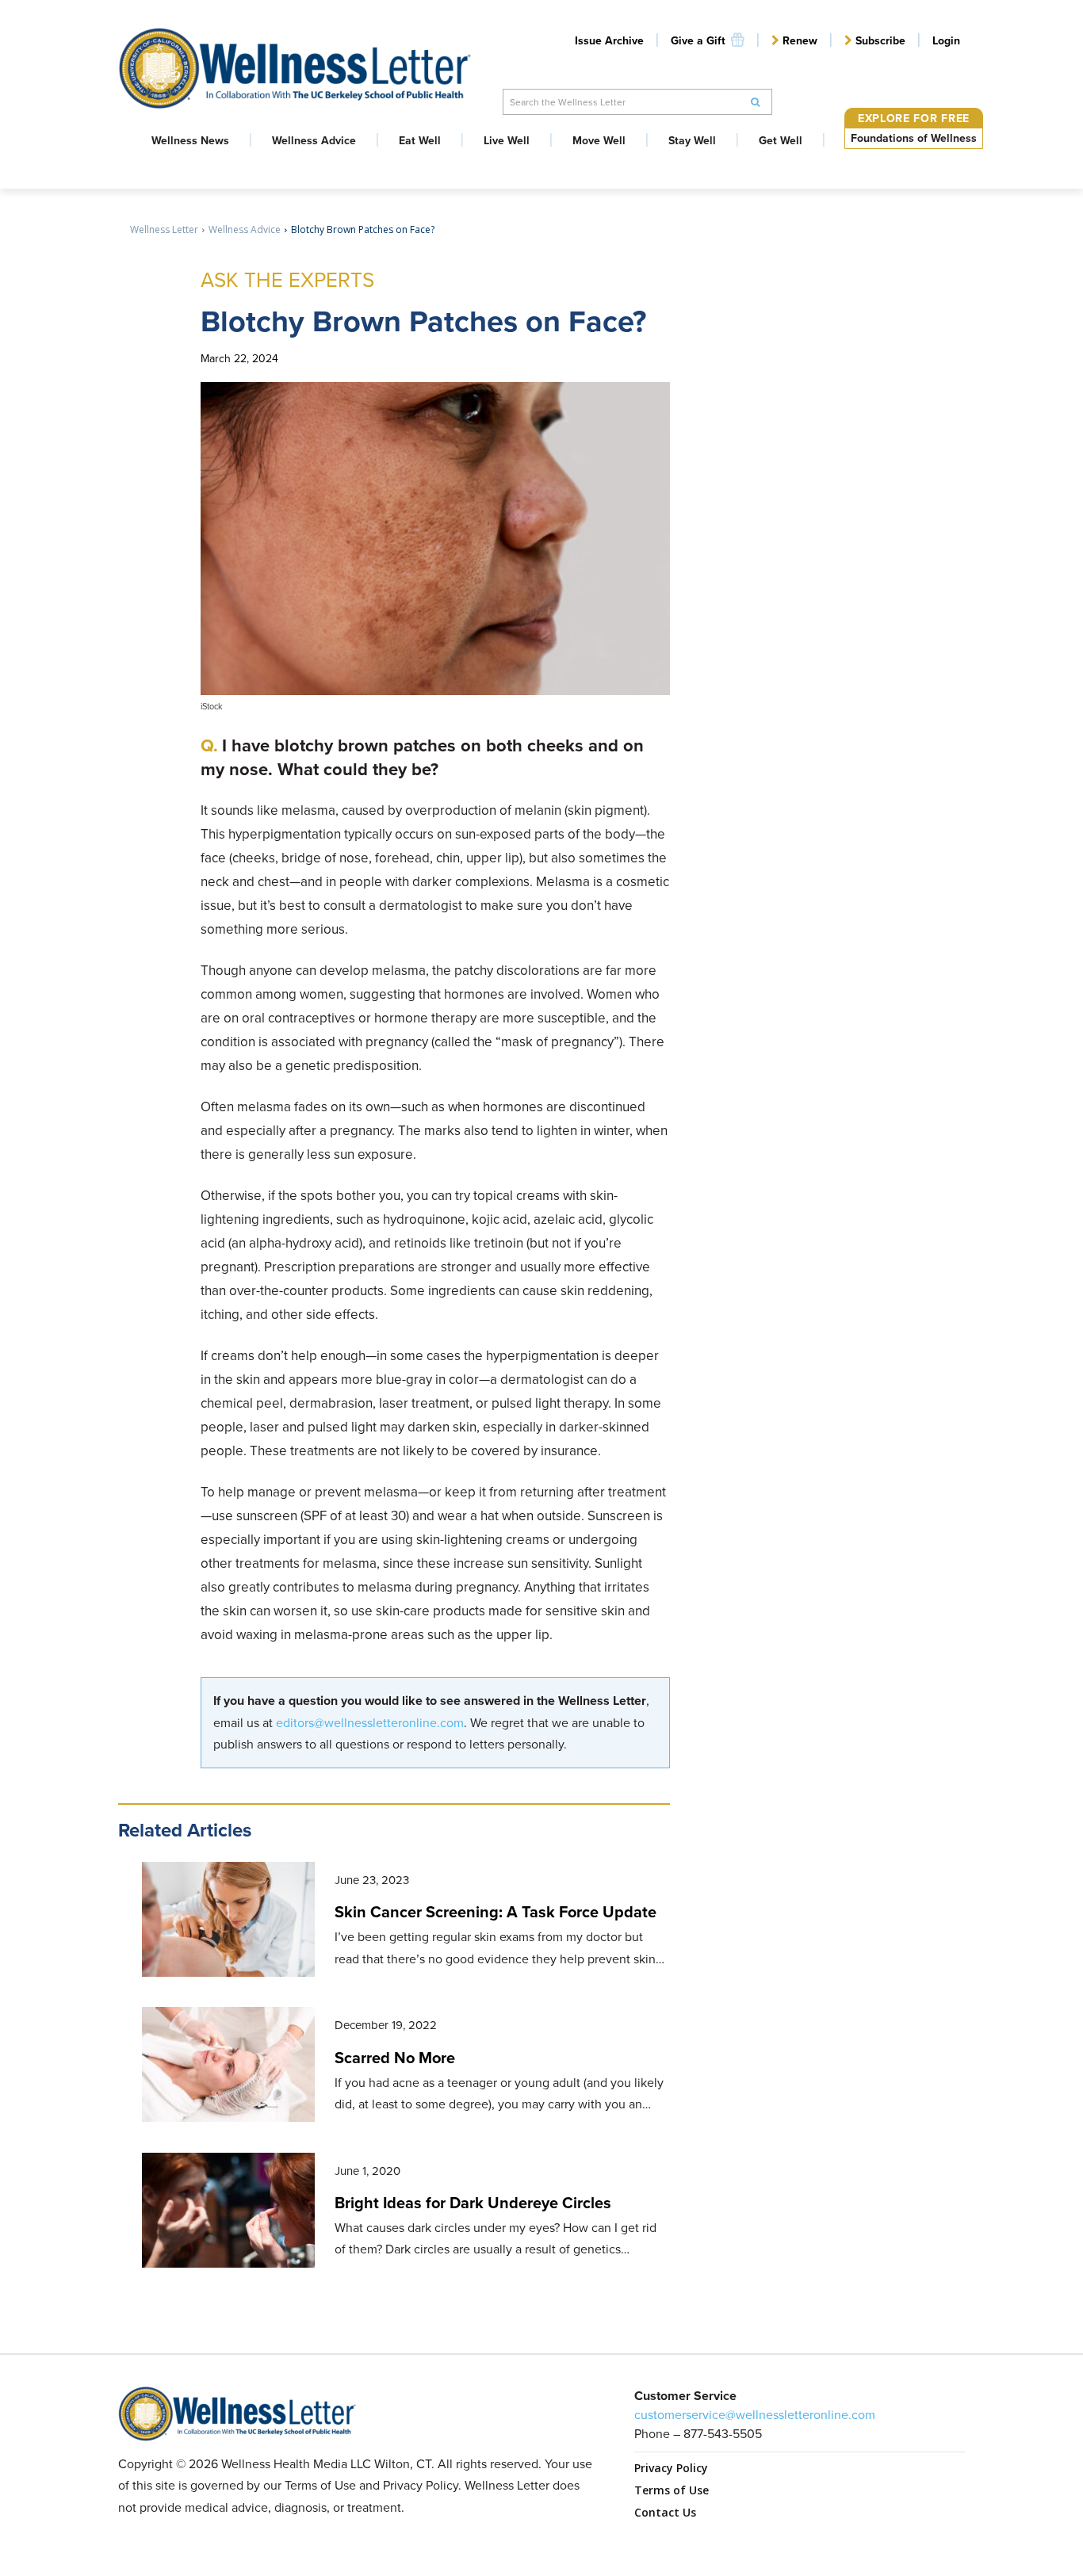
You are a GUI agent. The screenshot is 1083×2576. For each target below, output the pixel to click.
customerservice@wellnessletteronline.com (755, 2415)
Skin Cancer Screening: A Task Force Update (496, 1912)
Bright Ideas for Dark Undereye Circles (473, 2203)
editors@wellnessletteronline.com (370, 1723)
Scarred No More (395, 2058)
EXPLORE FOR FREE (914, 118)
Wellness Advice (245, 229)
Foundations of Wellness (914, 138)
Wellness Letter (164, 229)
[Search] (756, 102)
